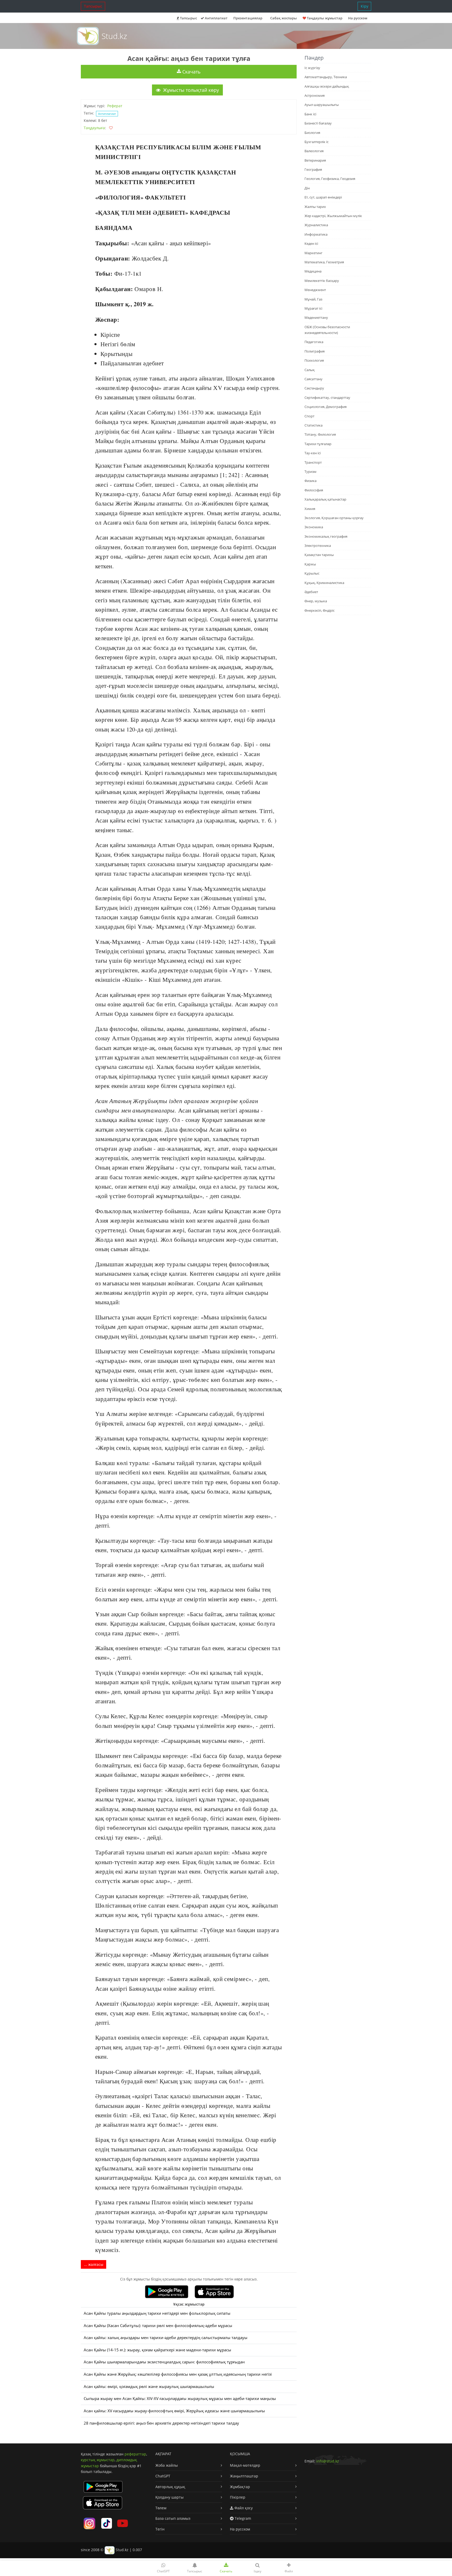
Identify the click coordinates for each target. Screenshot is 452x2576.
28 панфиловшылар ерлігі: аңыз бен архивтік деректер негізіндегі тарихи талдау (161, 2423)
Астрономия (315, 95)
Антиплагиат (216, 18)
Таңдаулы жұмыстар (324, 18)
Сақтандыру (314, 388)
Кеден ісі (311, 243)
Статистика (313, 425)
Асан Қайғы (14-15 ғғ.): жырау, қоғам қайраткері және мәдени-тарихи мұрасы (157, 2350)
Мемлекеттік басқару (322, 281)
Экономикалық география (326, 536)
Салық (310, 370)
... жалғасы (94, 2264)
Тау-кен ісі (313, 453)
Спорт (309, 416)
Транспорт (313, 462)
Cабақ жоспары (284, 18)
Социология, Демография (326, 407)
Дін (307, 188)
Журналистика (316, 225)
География (313, 169)
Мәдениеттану (316, 317)
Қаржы (310, 564)
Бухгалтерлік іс (317, 142)
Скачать (191, 72)
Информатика (316, 234)
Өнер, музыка (316, 601)
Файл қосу (243, 2508)
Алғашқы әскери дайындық (327, 86)
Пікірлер (238, 2497)
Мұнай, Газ (313, 299)
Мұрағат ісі (313, 308)
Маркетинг (313, 253)
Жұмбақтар (240, 2487)
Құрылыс (312, 573)
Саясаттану (313, 379)
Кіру (365, 6)
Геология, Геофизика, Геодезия (330, 179)
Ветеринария (315, 160)
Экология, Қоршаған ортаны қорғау (334, 518)
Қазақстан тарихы (319, 555)
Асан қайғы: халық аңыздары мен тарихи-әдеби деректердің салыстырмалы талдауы (166, 2338)
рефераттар (135, 2454)
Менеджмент (315, 290)
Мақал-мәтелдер (245, 2465)
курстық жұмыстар (98, 2460)
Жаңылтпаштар (244, 2476)
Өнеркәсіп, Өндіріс (320, 610)
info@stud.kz (328, 2461)
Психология (314, 360)
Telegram (242, 2518)
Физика (310, 481)
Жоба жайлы (167, 2465)
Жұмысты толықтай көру (190, 90)
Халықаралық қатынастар (325, 499)
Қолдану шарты (169, 2497)
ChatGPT (163, 2476)
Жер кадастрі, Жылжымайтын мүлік (333, 216)
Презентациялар (248, 18)
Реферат (115, 106)
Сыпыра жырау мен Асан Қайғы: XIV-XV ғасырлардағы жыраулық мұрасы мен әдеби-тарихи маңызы (180, 2399)
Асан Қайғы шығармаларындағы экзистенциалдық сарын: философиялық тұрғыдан (164, 2362)
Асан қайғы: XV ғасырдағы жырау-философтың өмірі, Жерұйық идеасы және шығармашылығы (174, 2411)
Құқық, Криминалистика (324, 583)
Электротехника (318, 546)
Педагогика (314, 342)
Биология (312, 133)
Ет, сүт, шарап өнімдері (323, 197)
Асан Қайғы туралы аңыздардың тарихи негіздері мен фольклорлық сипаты (157, 2313)
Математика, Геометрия (324, 262)
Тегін (160, 2529)
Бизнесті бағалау (318, 123)
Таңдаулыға (94, 128)
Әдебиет (311, 592)
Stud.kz (114, 36)
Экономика (314, 527)
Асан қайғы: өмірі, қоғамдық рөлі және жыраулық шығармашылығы (149, 2387)
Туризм (310, 472)
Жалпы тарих (315, 207)
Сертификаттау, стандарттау (327, 398)
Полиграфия (315, 351)
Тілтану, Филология (320, 434)
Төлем (161, 2508)
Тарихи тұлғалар (318, 444)
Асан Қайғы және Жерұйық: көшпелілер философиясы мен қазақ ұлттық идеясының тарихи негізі (178, 2374)
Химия (310, 509)
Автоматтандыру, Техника (326, 77)
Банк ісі (310, 114)
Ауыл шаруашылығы (322, 105)
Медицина (313, 271)
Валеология (314, 151)
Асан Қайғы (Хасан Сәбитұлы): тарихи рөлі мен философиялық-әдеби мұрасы (158, 2326)
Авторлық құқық (170, 2487)
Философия (314, 490)
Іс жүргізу (312, 68)
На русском (358, 18)
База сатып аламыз (173, 2518)
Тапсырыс (93, 6)
